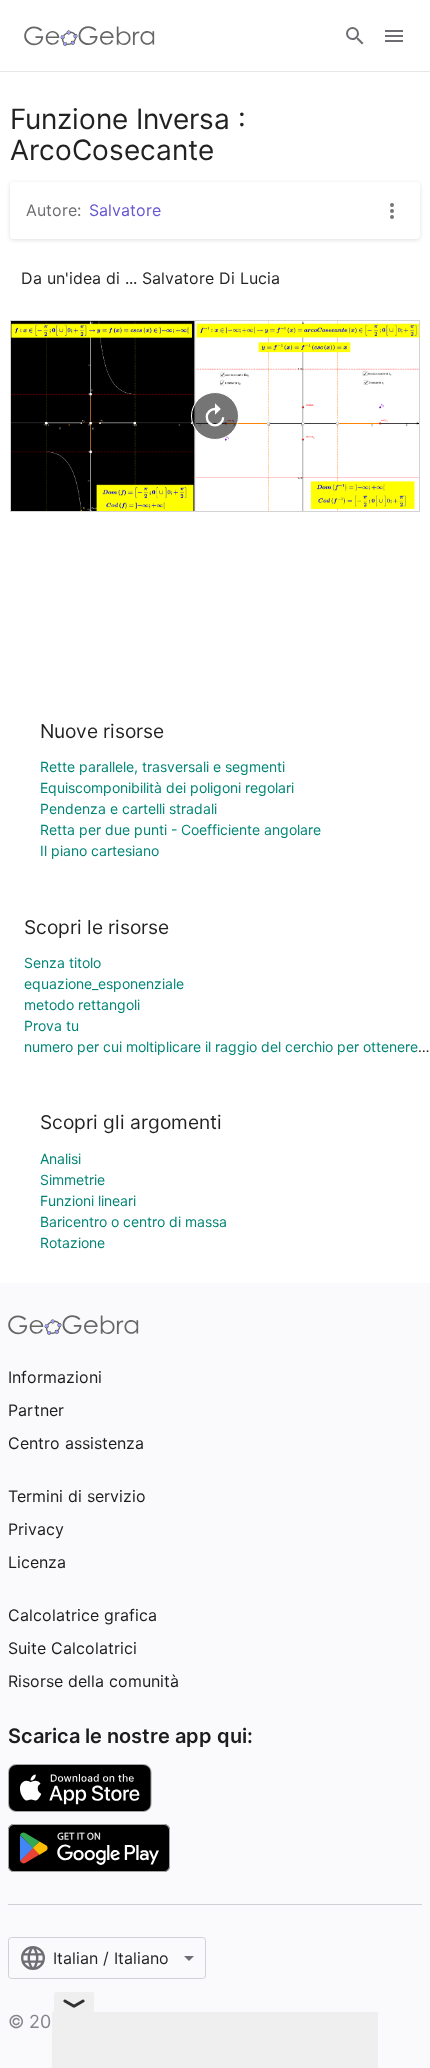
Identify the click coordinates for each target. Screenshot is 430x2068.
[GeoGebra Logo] (89, 36)
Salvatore (125, 210)
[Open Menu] (394, 36)
